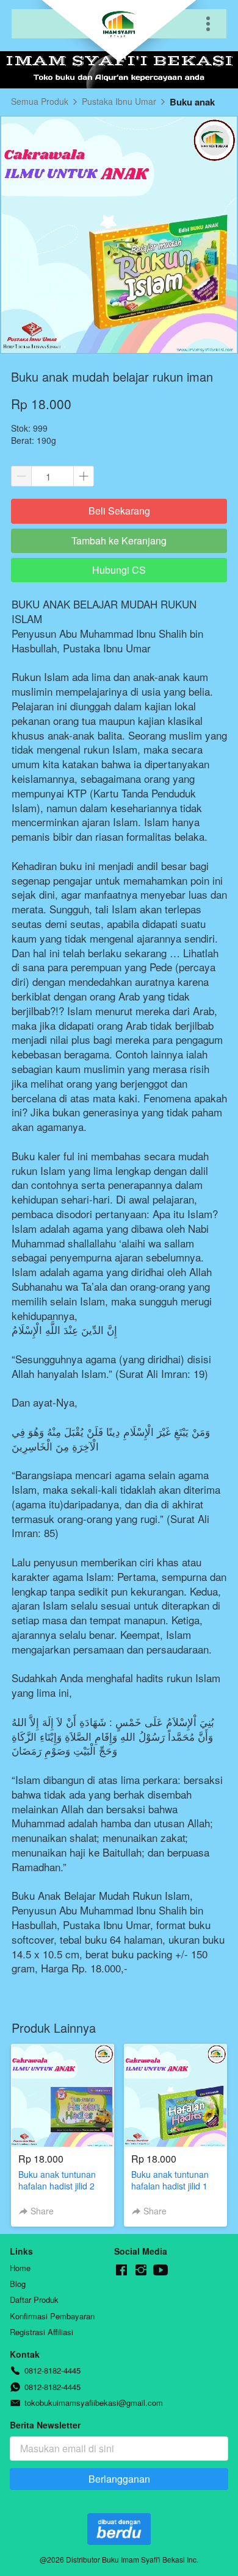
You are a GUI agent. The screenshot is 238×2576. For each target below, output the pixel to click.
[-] (121, 2270)
